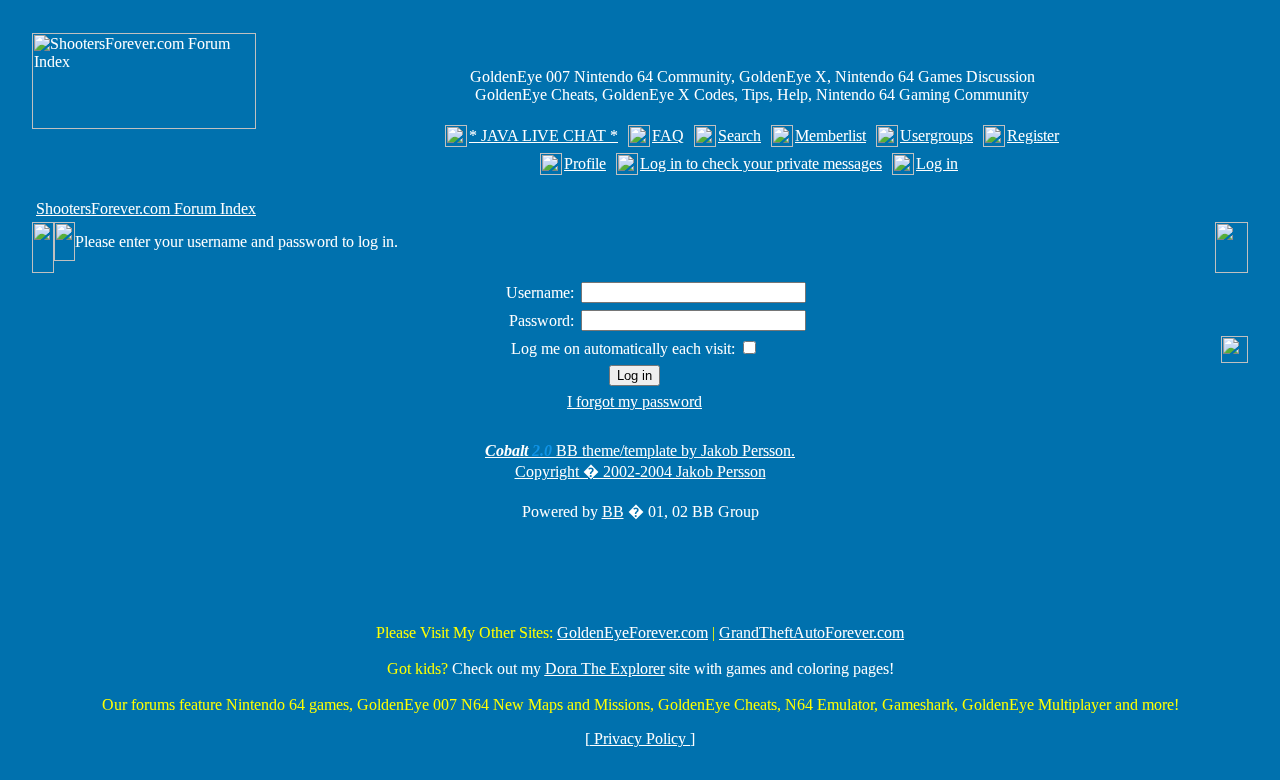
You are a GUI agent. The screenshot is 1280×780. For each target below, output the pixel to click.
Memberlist (830, 135)
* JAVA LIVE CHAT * (543, 135)
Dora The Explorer (605, 668)
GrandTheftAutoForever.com (811, 632)
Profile (585, 163)
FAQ (668, 135)
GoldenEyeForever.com (632, 632)
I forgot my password (634, 401)
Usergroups (936, 135)
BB (613, 511)
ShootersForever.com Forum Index (146, 208)
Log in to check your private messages (761, 163)
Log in (937, 163)
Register (1033, 135)
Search (739, 135)
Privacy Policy (640, 738)
